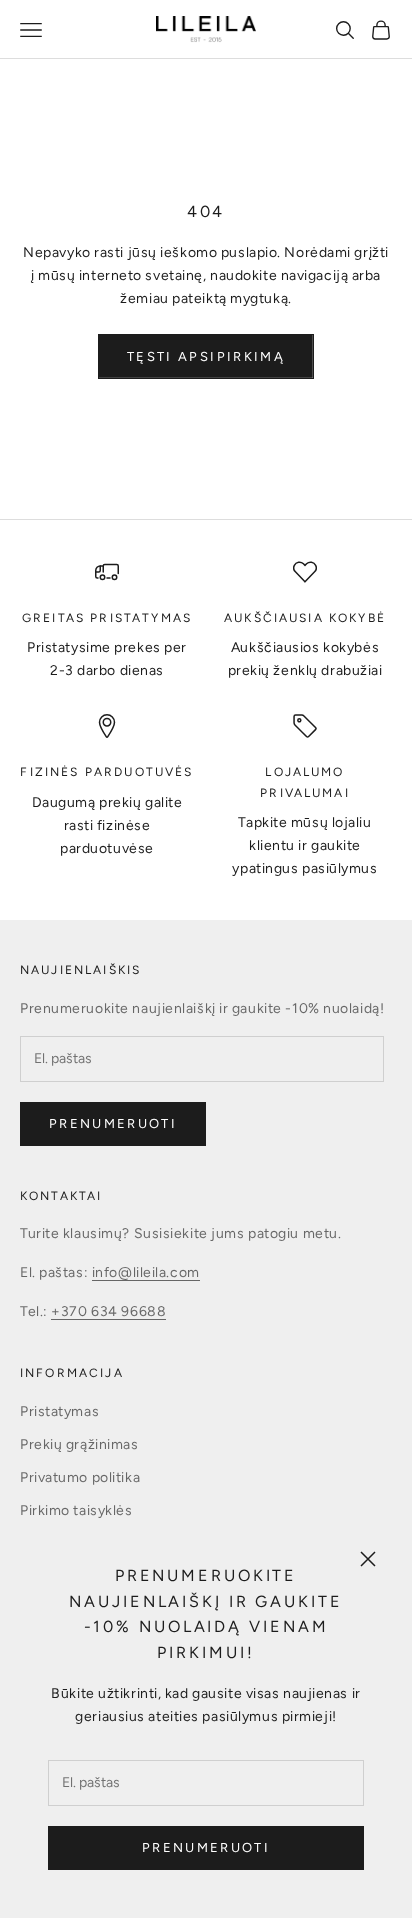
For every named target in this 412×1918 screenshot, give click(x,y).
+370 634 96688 (108, 1311)
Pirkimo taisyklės (76, 1510)
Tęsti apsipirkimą (206, 356)
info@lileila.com (146, 1272)
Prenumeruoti (206, 1847)
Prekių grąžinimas (79, 1444)
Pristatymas (59, 1411)
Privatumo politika (80, 1477)
